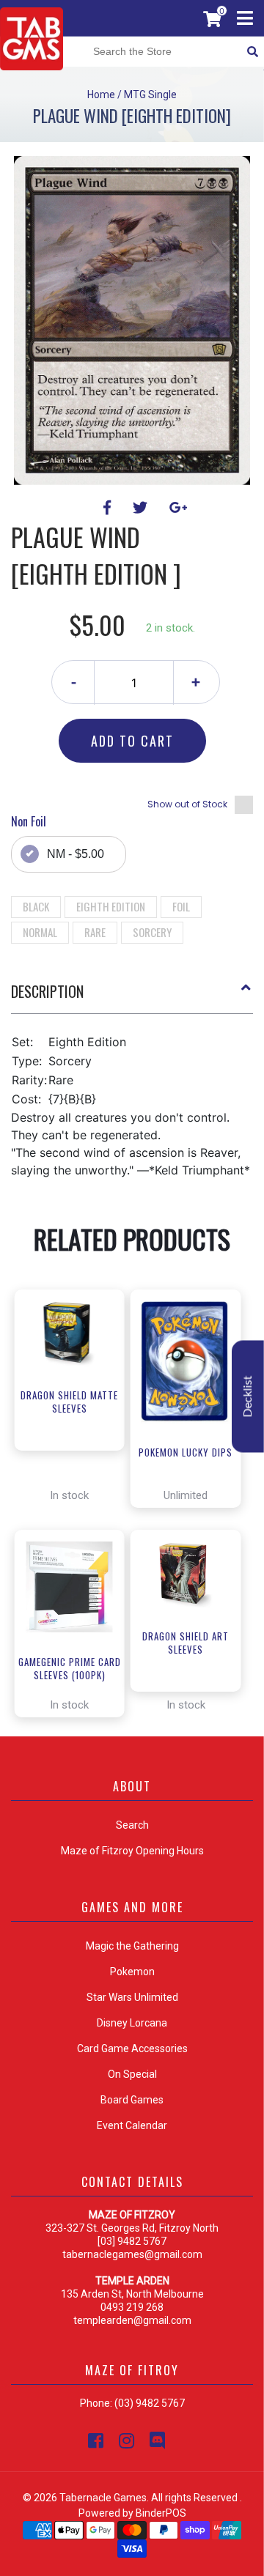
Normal (40, 932)
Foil (181, 906)
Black (36, 906)
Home (101, 95)
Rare (95, 932)
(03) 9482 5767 (150, 2403)
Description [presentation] (47, 991)
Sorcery (152, 932)
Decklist (248, 1397)
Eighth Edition (111, 906)
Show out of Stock (187, 804)
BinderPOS (161, 2513)
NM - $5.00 (76, 854)
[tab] (132, 997)
